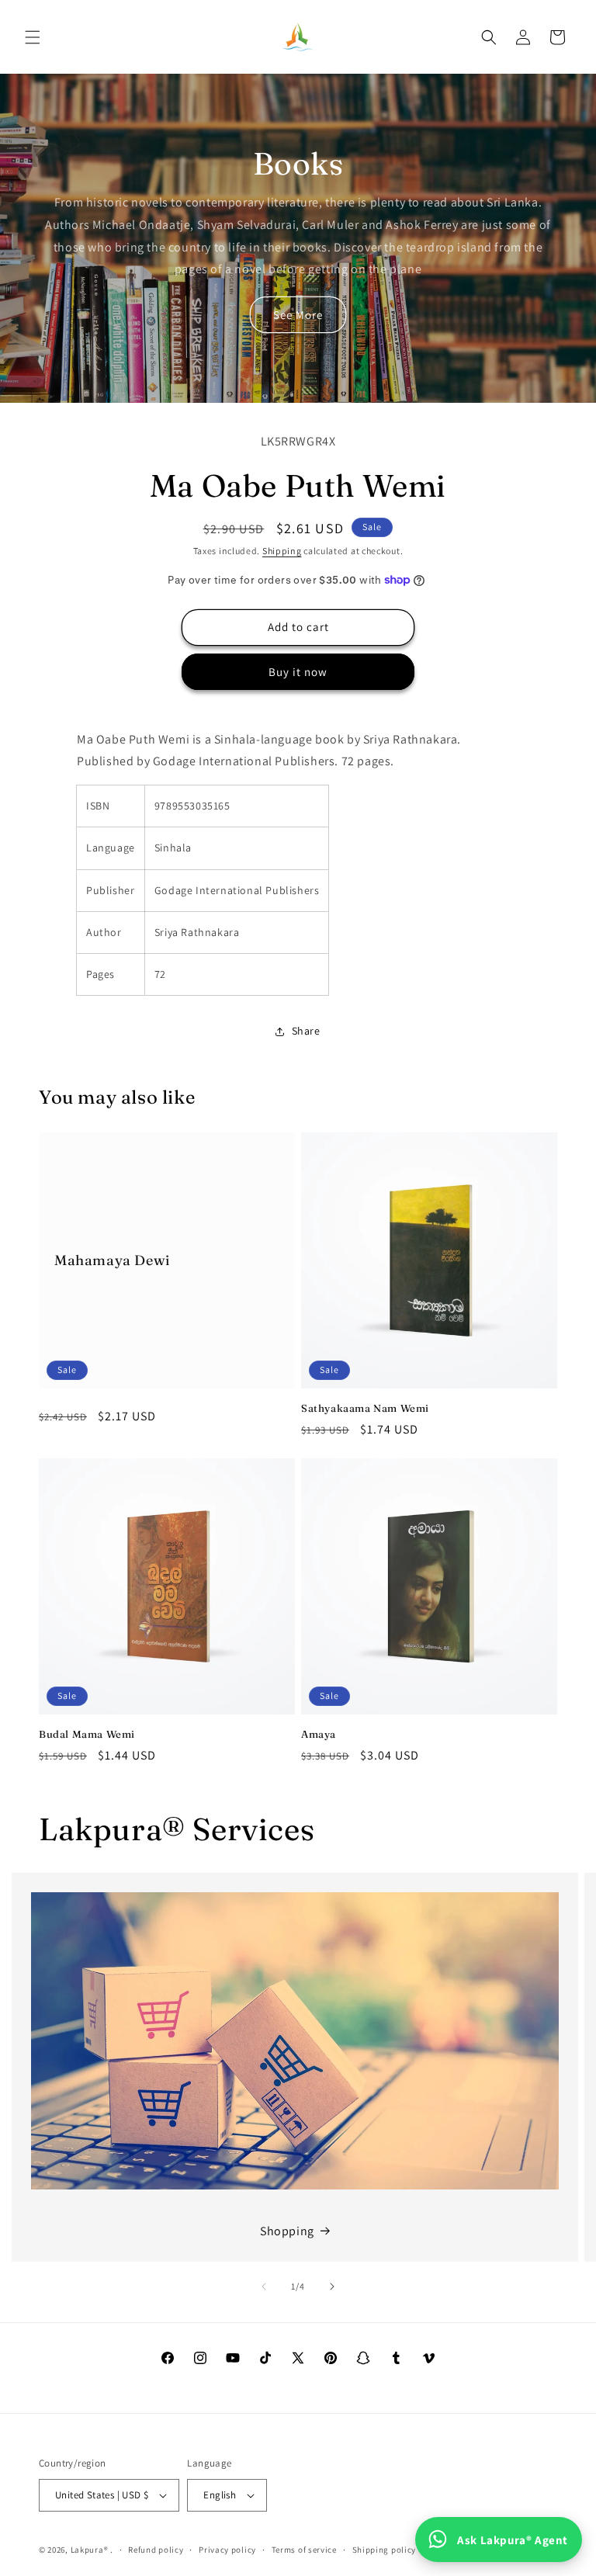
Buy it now (298, 672)
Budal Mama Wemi (87, 1734)
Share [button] (306, 1031)
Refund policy (156, 2550)
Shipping (282, 551)
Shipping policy (385, 2550)
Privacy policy (227, 2550)
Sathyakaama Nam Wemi (365, 1408)
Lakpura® (90, 2550)
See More (298, 315)
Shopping (287, 2231)
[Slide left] (264, 2287)
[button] (33, 37)
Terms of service (304, 2550)
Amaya (319, 1734)
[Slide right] (332, 2287)
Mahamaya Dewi (112, 1261)
